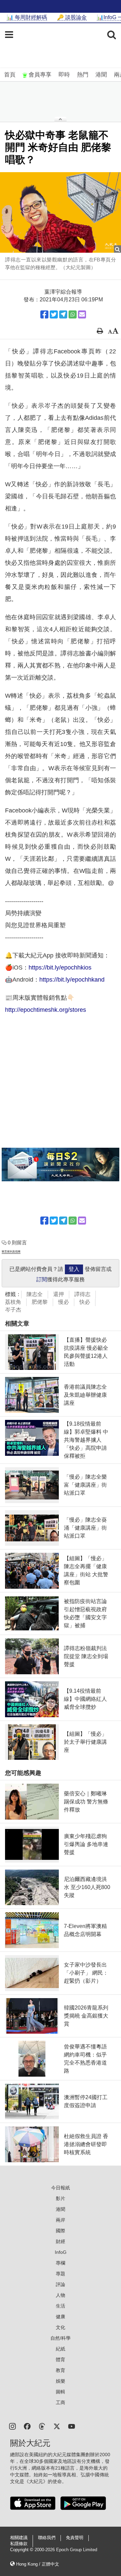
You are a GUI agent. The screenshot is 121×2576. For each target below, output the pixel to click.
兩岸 (61, 2220)
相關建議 (19, 2538)
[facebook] (27, 2426)
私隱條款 (19, 2544)
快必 (85, 1302)
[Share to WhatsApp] (73, 314)
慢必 (64, 1302)
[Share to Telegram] (63, 314)
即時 (64, 75)
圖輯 (61, 2392)
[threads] (42, 2426)
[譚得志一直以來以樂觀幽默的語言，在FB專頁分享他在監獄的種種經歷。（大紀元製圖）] (61, 212)
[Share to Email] (82, 314)
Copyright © (22, 2550)
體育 (61, 2360)
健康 (61, 2317)
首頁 (10, 75)
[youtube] (72, 2426)
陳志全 (35, 1294)
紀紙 (61, 2349)
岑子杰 (13, 1310)
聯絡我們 (47, 2538)
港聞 (101, 75)
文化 (61, 2327)
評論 (61, 2284)
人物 (61, 2295)
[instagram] (12, 2426)
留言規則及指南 (11, 1252)
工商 (61, 2402)
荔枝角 (13, 1302)
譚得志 (82, 1294)
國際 (61, 2231)
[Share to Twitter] (54, 314)
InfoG (61, 2252)
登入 (74, 1269)
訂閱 (42, 1279)
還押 (58, 1294)
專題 (61, 2274)
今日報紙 (61, 2188)
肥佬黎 (40, 1302)
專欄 (61, 2263)
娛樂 (61, 2381)
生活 (61, 2306)
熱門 (83, 75)
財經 (61, 2241)
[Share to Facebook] (44, 314)
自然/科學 (61, 2338)
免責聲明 (75, 2538)
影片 (61, 2198)
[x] (57, 2426)
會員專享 (40, 75)
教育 (61, 2370)
